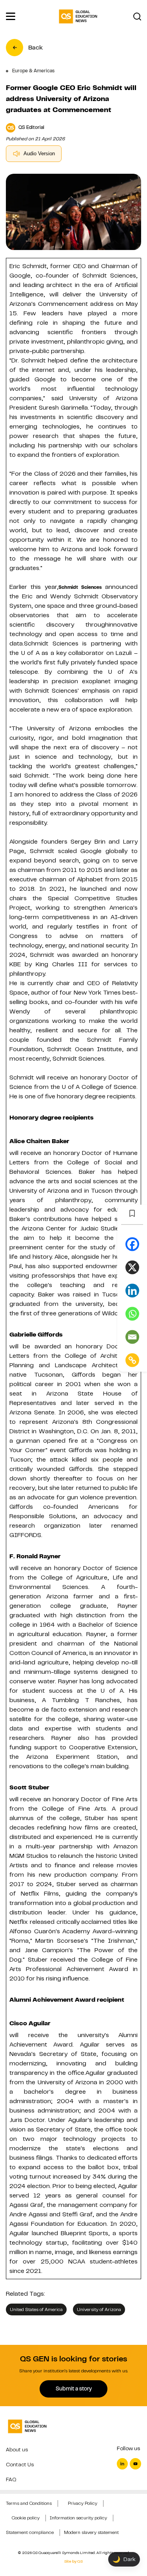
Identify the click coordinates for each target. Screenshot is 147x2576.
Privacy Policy (83, 2503)
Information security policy (78, 2518)
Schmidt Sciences (80, 587)
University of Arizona (99, 2309)
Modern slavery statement (91, 2532)
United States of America (36, 2309)
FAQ (11, 2479)
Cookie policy (26, 2518)
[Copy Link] (132, 1360)
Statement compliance (30, 2532)
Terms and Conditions (29, 2503)
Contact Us (20, 2465)
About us (17, 2450)
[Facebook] (132, 1244)
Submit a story (74, 2388)
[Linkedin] (132, 1290)
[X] (132, 1267)
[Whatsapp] (132, 1314)
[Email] (132, 1337)
